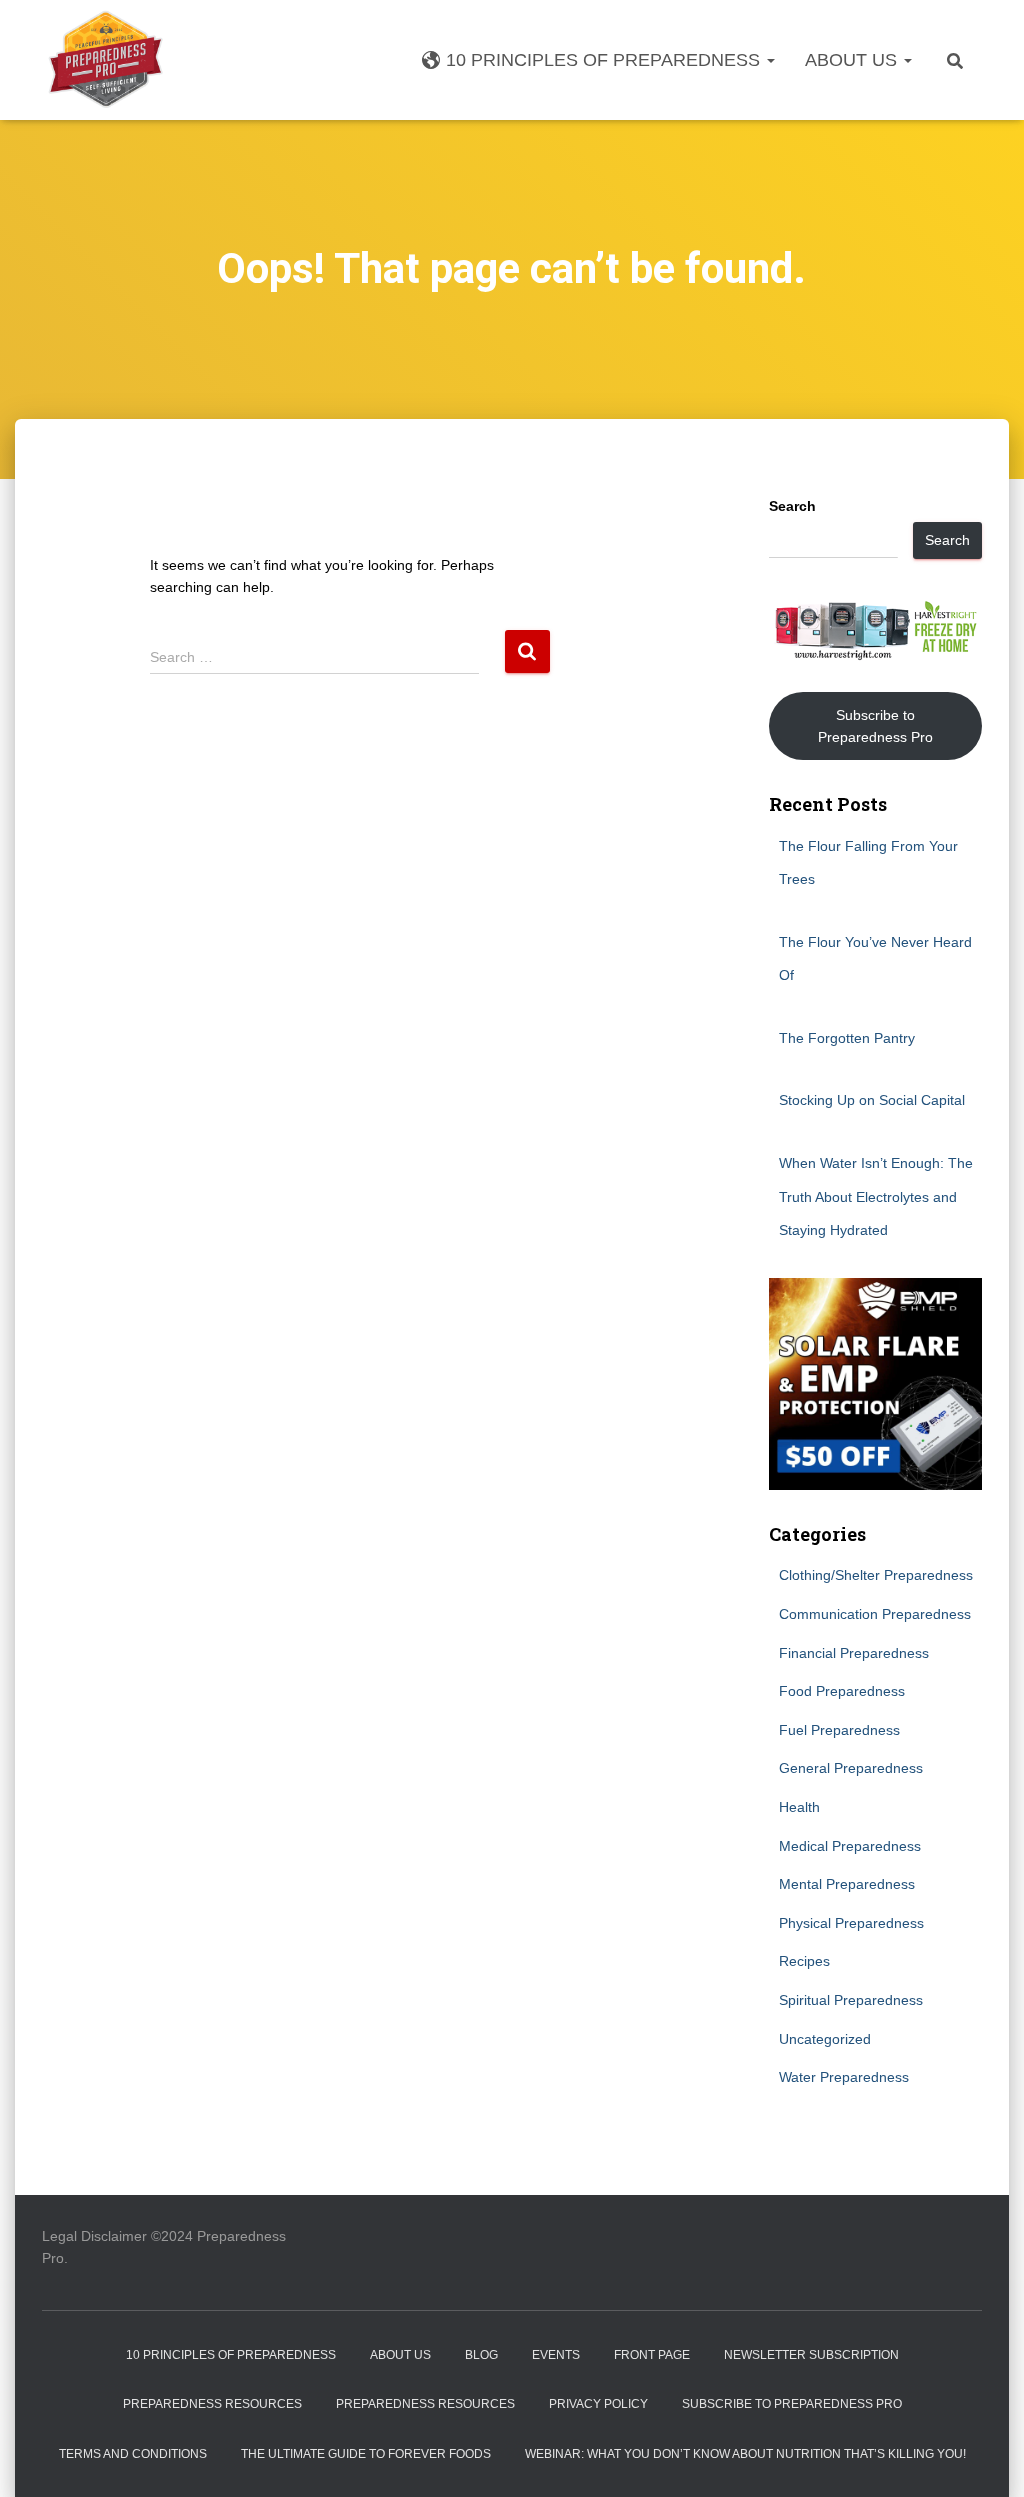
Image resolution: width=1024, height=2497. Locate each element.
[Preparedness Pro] (105, 60)
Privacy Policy (598, 2404)
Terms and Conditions (133, 2454)
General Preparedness (851, 1768)
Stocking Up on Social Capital (872, 1100)
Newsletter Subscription (811, 2355)
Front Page (652, 2355)
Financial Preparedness (854, 1653)
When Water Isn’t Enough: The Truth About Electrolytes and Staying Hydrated (876, 1196)
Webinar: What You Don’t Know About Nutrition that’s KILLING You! (745, 2454)
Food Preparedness (842, 1691)
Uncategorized (825, 2039)
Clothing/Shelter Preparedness (876, 1575)
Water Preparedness (844, 2077)
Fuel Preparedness (839, 1730)
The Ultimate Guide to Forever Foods (366, 2454)
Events (556, 2355)
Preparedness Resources (212, 2404)
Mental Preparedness (847, 1884)
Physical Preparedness (851, 1923)
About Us (853, 60)
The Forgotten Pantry (847, 1038)
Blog (481, 2355)
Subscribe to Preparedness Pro (875, 726)
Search (792, 506)
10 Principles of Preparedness (605, 60)
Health (799, 1807)
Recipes (804, 1961)
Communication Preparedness (875, 1614)
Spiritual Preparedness (851, 2000)
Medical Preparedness (850, 1846)
